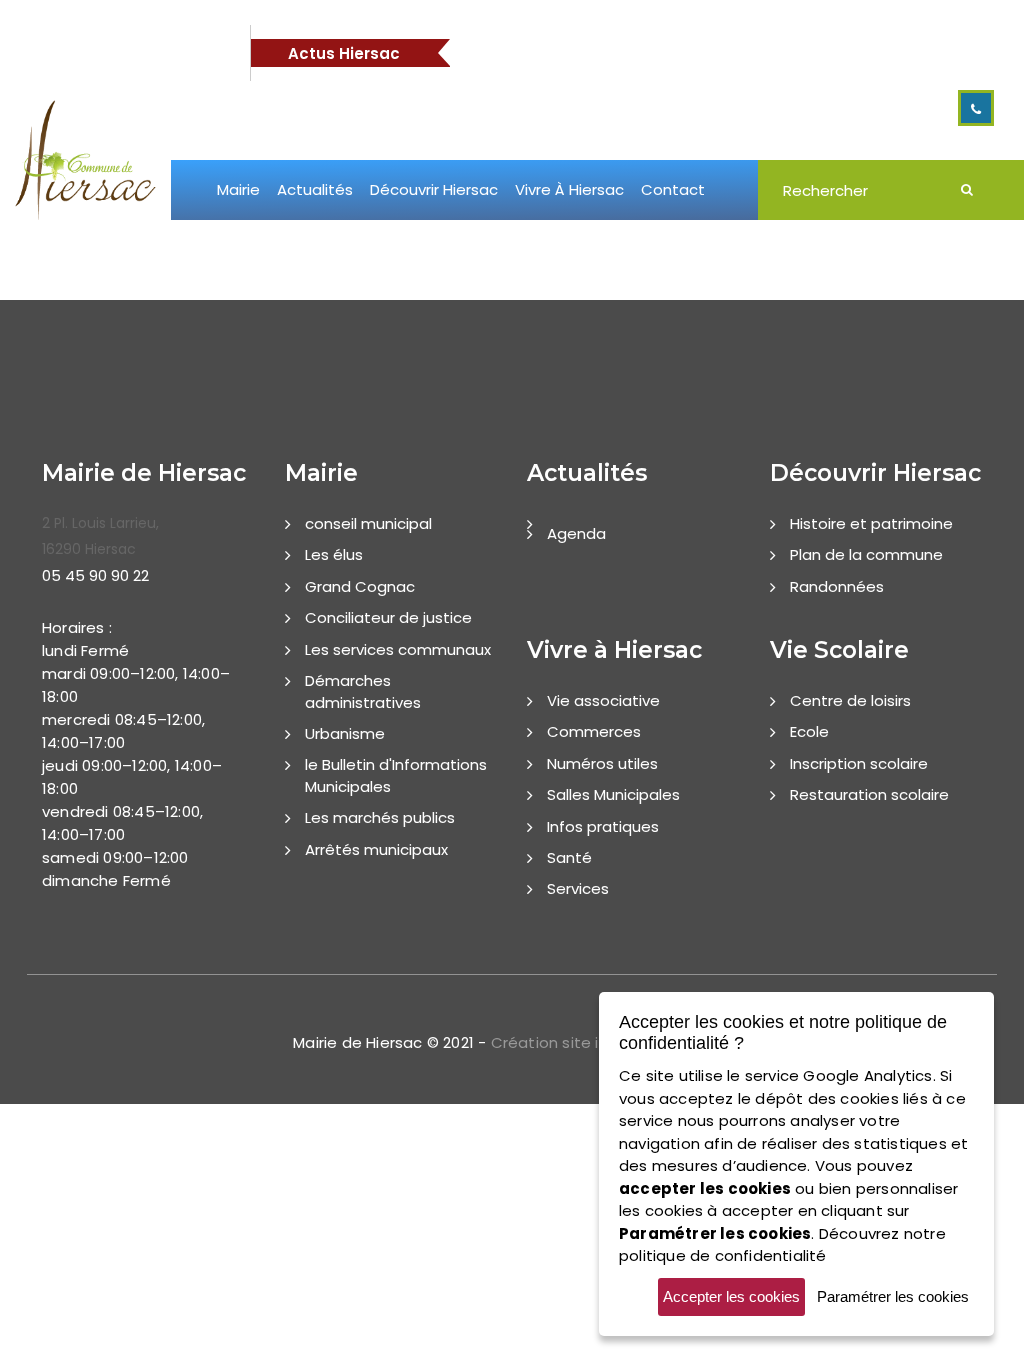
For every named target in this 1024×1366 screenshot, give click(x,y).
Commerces (594, 731)
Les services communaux (398, 649)
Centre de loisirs (850, 700)
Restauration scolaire (869, 794)
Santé (569, 857)
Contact (673, 189)
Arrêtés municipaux (376, 849)
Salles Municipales (613, 794)
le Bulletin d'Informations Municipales (396, 775)
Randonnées (837, 586)
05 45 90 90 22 (95, 575)
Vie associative (603, 700)
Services (578, 888)
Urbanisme (345, 733)
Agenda (576, 533)
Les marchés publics (380, 817)
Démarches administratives (363, 691)
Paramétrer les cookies (893, 1296)
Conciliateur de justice (388, 617)
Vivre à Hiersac (569, 189)
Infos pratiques (603, 826)
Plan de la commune (866, 554)
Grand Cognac (360, 586)
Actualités (315, 189)
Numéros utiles (602, 763)
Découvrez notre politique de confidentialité (782, 1245)
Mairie (238, 189)
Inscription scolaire (859, 763)
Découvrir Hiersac (434, 189)
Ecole (809, 731)
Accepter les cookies (731, 1296)
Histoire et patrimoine (871, 523)
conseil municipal (368, 523)
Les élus (334, 554)
